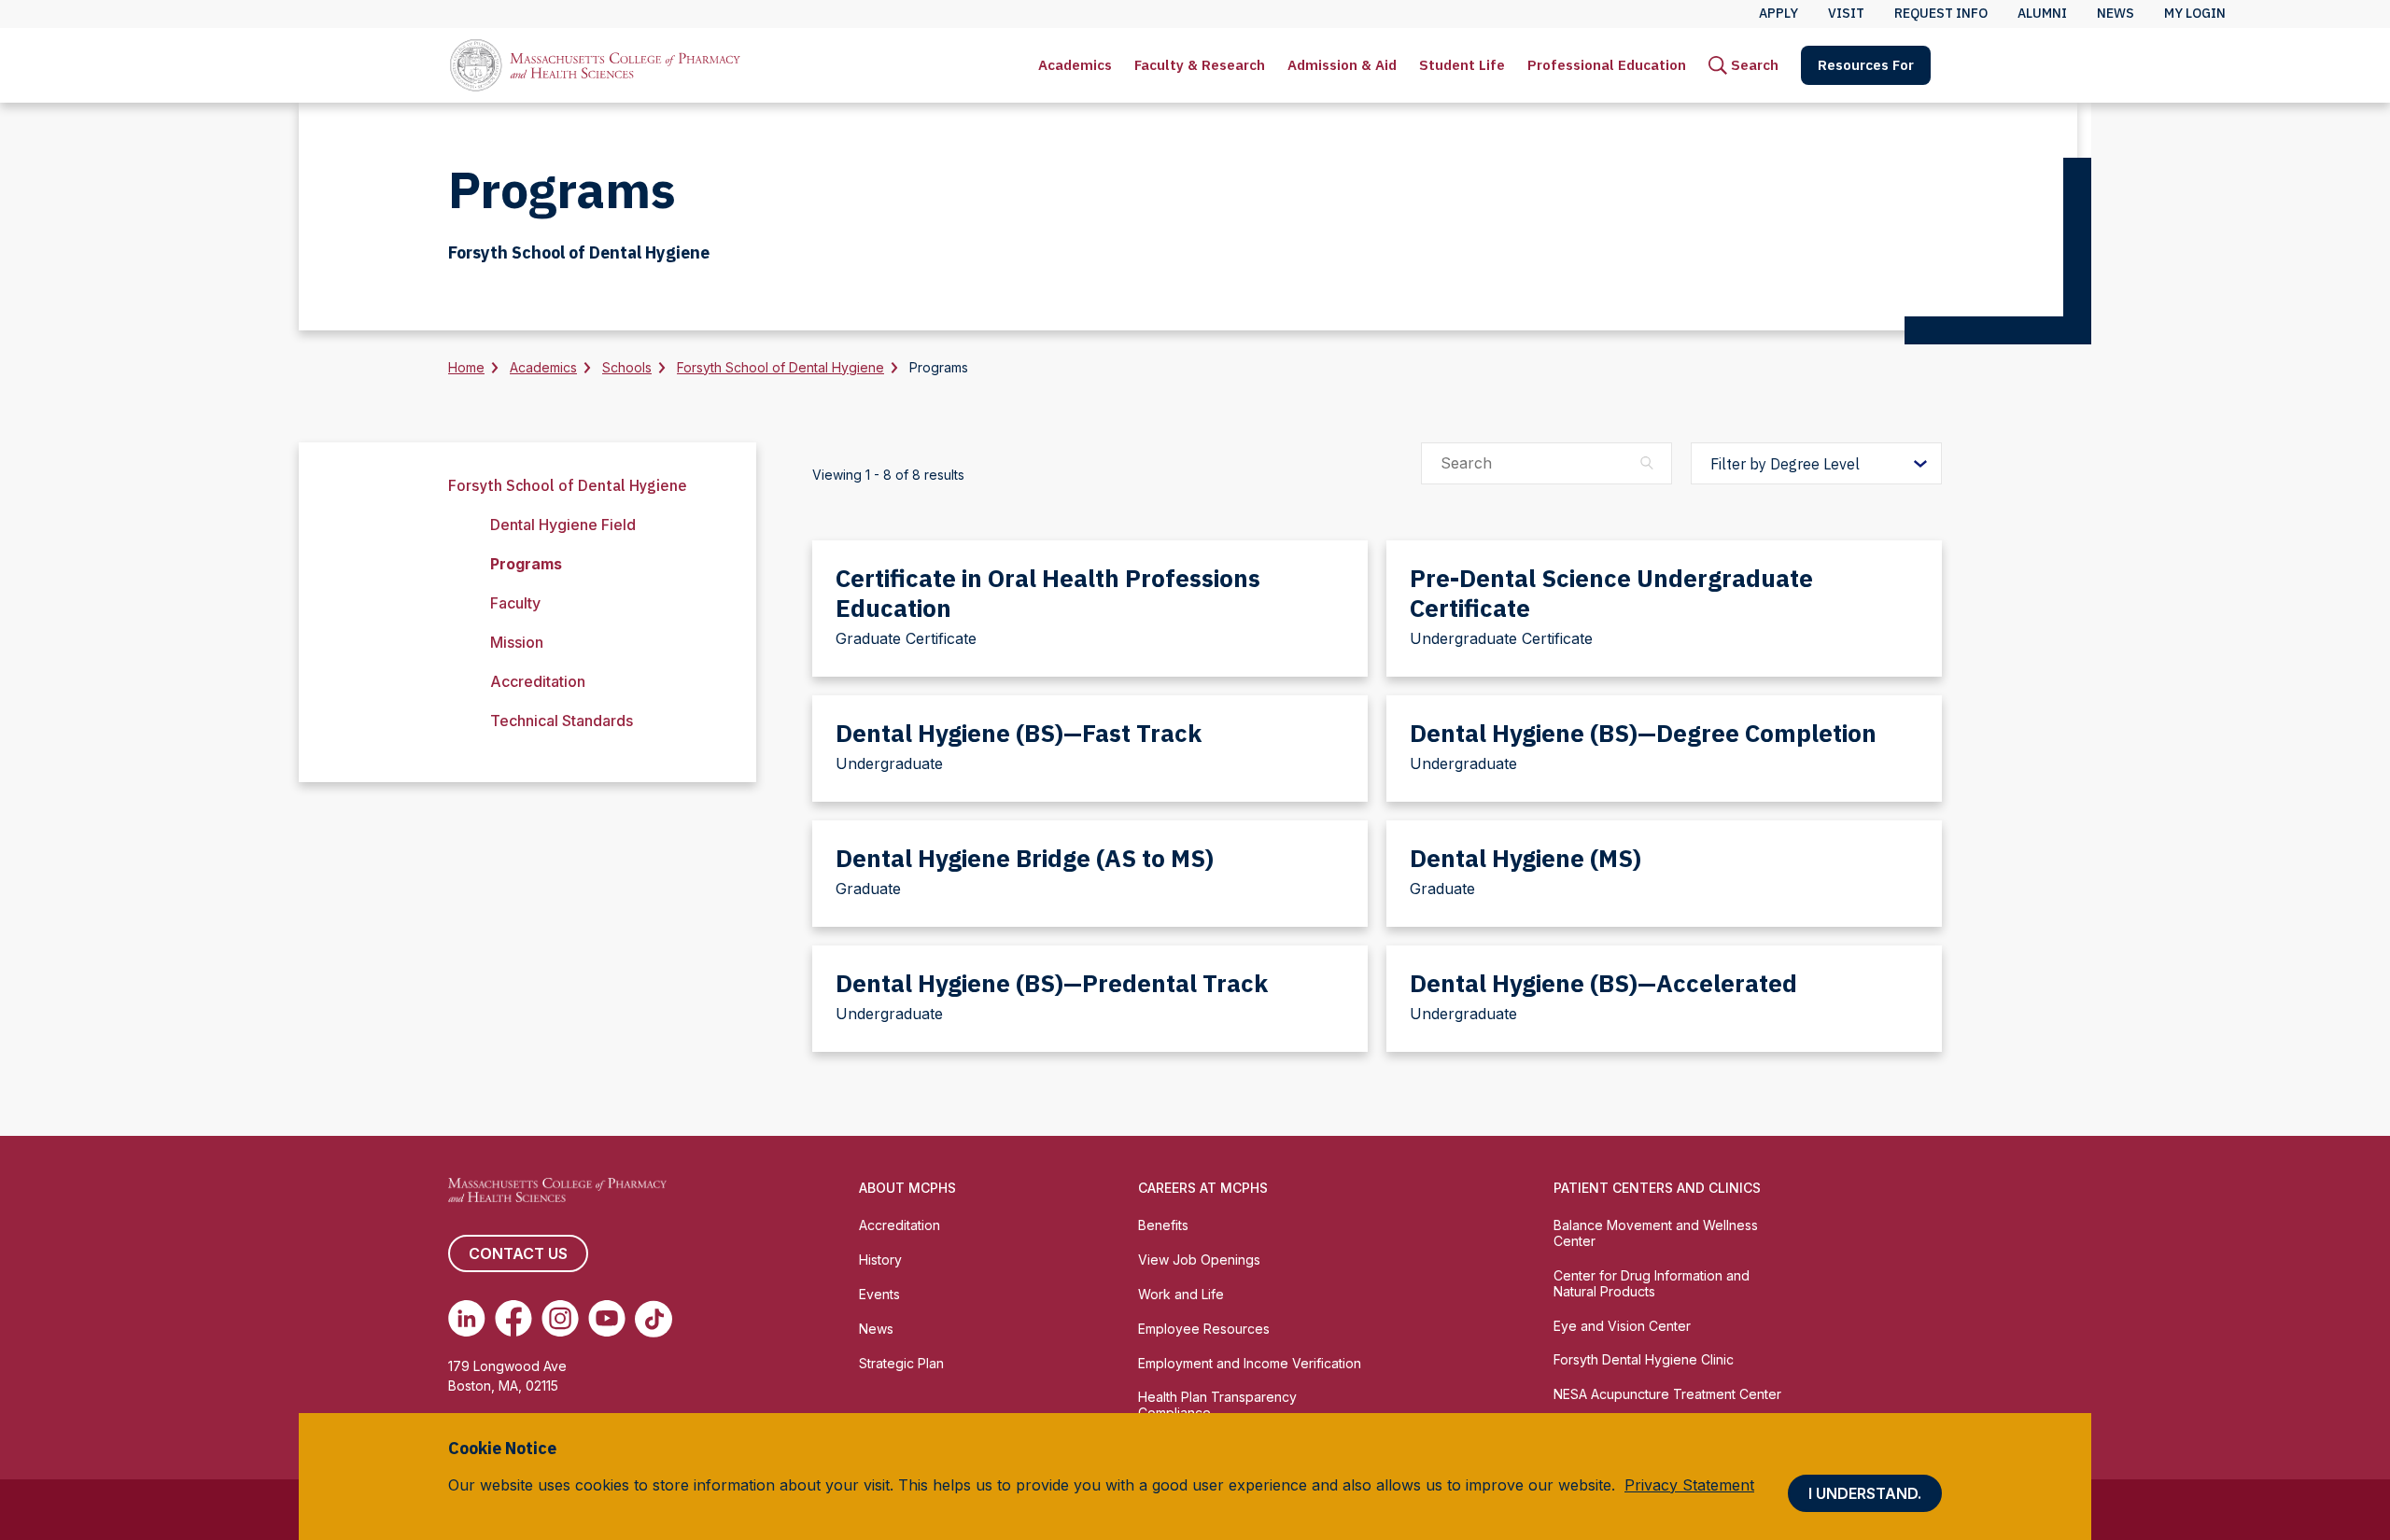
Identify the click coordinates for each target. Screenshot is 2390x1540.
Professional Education (1607, 65)
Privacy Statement (1689, 1485)
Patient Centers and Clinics (1657, 1188)
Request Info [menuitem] (1941, 13)
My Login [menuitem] (2195, 13)
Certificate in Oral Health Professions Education (1048, 593)
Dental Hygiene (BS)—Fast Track (1019, 733)
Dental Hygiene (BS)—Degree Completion (1643, 733)
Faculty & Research (1200, 65)
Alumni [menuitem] (2042, 13)
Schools (627, 367)
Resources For (1866, 65)
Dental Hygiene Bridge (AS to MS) (1025, 858)
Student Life (1462, 65)
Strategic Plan (901, 1363)
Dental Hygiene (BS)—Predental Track (1052, 983)
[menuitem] (1075, 65)
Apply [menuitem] (1778, 13)
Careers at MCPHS (1203, 1188)
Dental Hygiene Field (563, 525)
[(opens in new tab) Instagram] (560, 1319)
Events (879, 1294)
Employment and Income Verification (1250, 1363)
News (876, 1329)
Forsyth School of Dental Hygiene (780, 367)
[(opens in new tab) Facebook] (513, 1319)
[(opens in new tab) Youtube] (607, 1319)
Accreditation (538, 681)
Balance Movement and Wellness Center (1656, 1233)
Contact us (518, 1253)
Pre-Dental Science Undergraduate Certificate (1611, 593)
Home (466, 367)
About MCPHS (907, 1188)
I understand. (1865, 1493)
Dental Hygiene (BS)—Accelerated (1603, 983)
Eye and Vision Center (1622, 1326)
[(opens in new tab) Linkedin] (467, 1319)
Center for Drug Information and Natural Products (1652, 1283)
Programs (526, 564)
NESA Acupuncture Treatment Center (1667, 1394)
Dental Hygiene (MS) (1525, 858)
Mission (517, 642)
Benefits (1163, 1225)
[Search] (1647, 463)
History (880, 1260)
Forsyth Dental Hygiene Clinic (1644, 1359)
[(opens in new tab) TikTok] (654, 1319)
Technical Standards (562, 721)
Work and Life (1181, 1294)
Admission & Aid (1342, 65)
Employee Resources (1204, 1329)
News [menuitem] (2116, 13)
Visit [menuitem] (1846, 13)
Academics (1075, 65)
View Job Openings (1199, 1260)
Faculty (515, 603)
